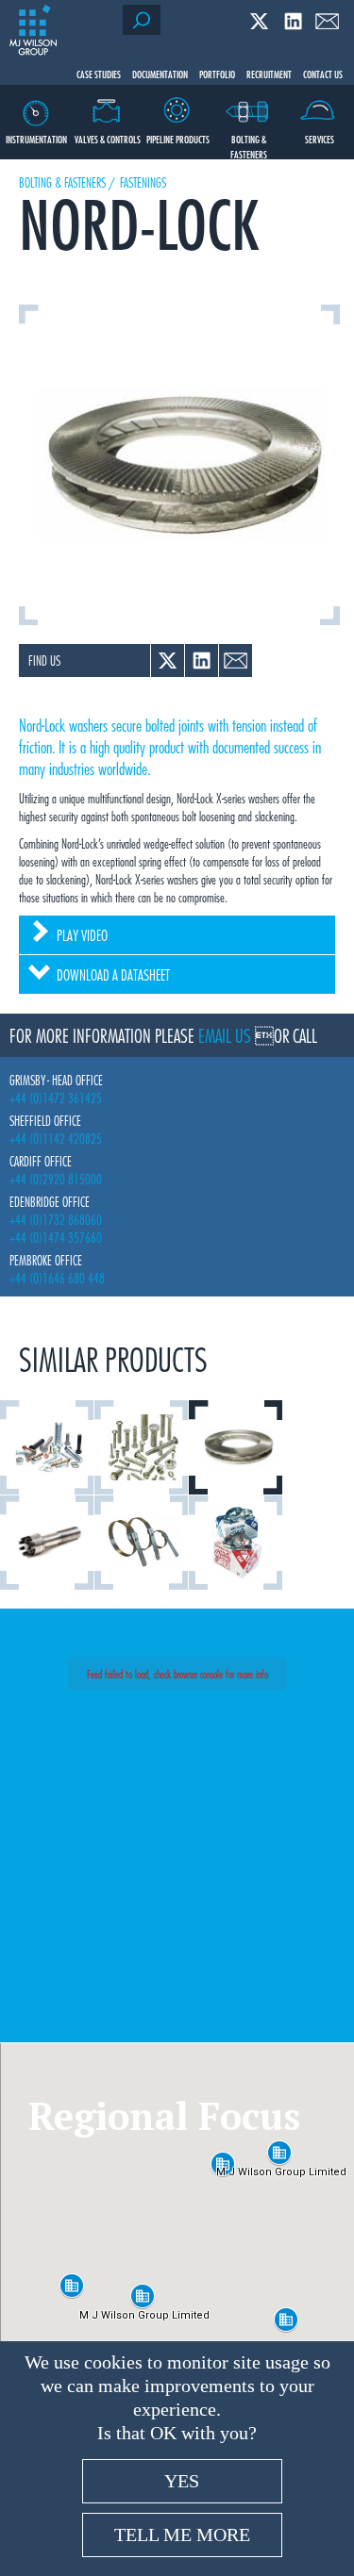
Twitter (259, 21)
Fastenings (143, 182)
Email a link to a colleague (236, 661)
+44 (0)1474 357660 (56, 1238)
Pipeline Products (178, 139)
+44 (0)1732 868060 (56, 1220)
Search (142, 20)
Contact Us (323, 74)
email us (225, 1035)
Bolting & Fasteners (249, 145)
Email (327, 21)
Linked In (293, 21)
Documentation (160, 74)
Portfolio (217, 74)
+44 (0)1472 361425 (56, 1098)
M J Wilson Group (33, 31)
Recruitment (269, 74)
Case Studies (99, 74)
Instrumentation (36, 139)
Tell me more (182, 2535)
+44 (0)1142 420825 (56, 1139)
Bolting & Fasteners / (67, 182)
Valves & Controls (108, 139)
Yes (182, 2481)
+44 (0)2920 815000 (56, 1179)
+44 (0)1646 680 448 (57, 1278)
